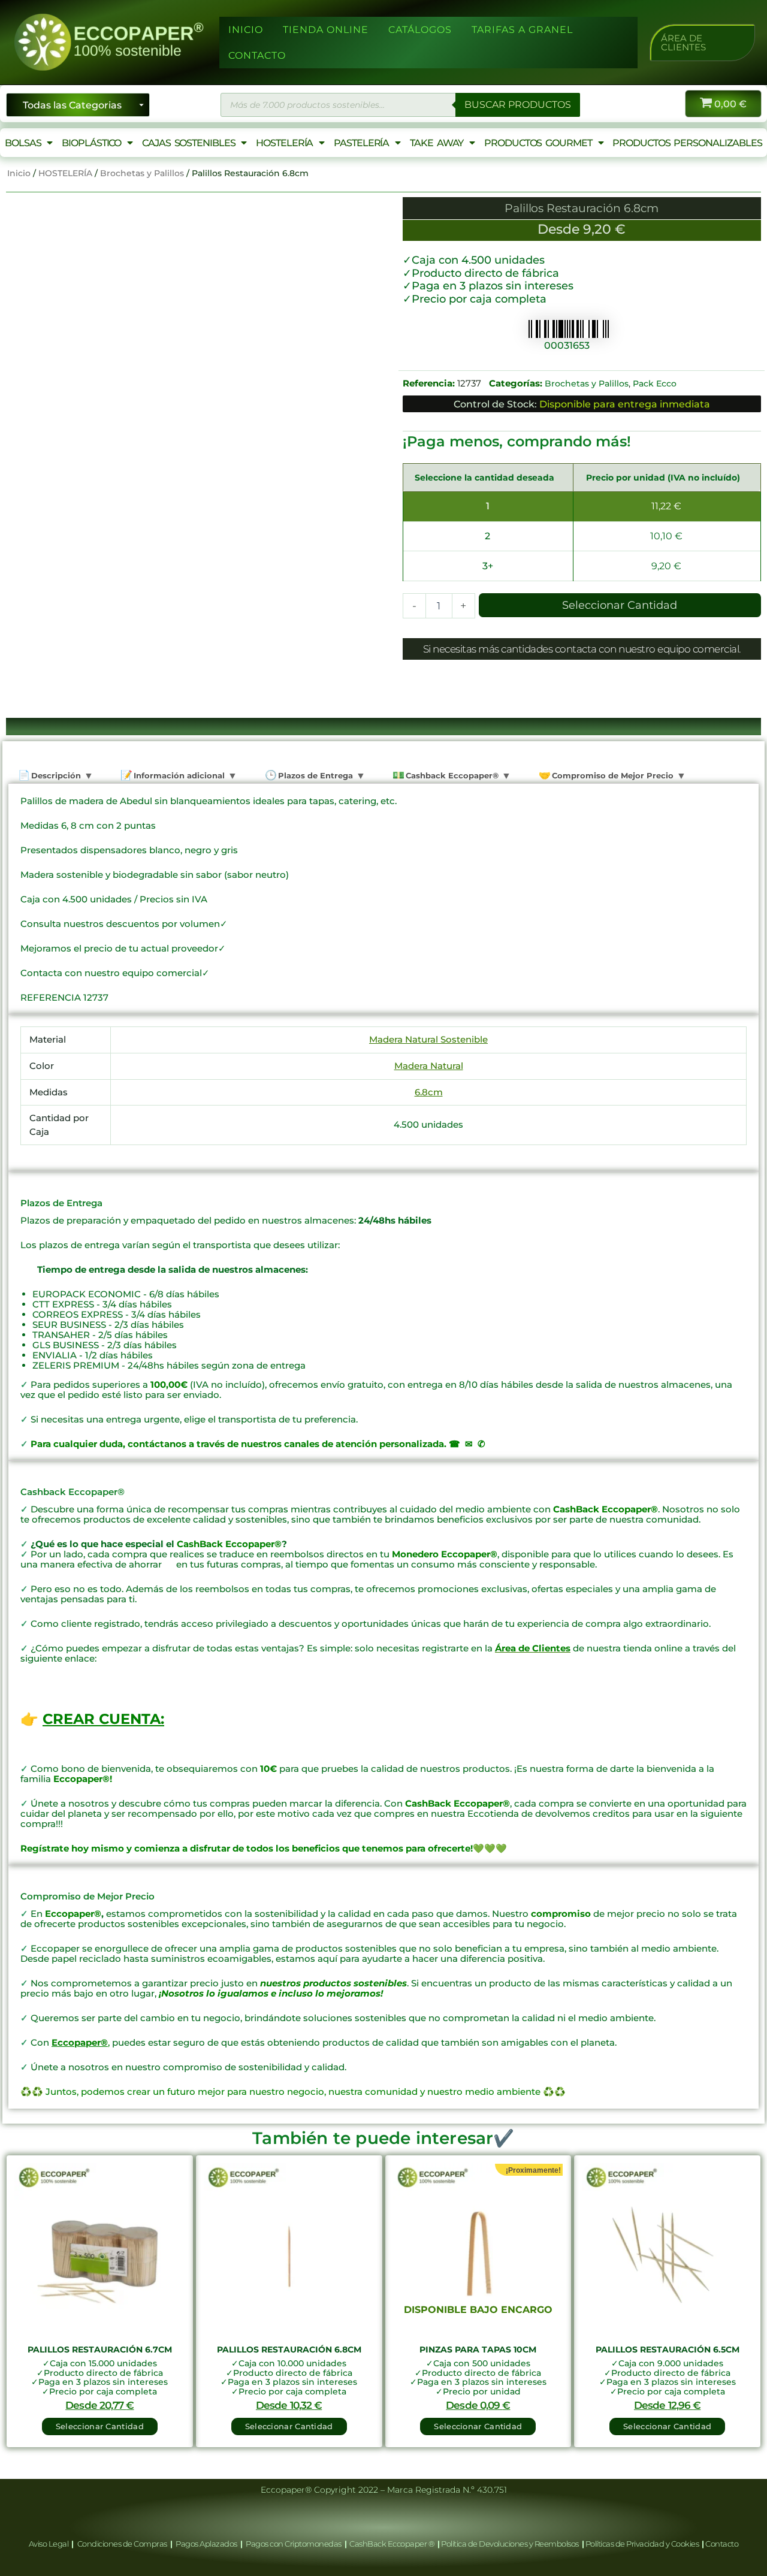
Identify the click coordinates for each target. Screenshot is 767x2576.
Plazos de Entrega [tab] (314, 775)
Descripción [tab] (55, 775)
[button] (702, 43)
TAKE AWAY (437, 143)
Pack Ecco (655, 383)
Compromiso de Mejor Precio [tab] (612, 775)
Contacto (722, 2544)
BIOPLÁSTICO (91, 143)
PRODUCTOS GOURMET (538, 143)
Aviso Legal (49, 2544)
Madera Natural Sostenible (428, 1039)
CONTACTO (257, 55)
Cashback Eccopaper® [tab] (451, 775)
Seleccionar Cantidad (620, 605)
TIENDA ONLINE (326, 30)
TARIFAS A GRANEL (522, 30)
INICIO (246, 30)
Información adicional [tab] (178, 775)
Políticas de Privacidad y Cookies (643, 2544)
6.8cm (429, 1092)
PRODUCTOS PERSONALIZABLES (687, 143)
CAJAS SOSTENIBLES (188, 143)
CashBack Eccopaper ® (393, 2544)
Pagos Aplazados (207, 2544)
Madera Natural (429, 1066)
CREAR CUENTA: (103, 1719)
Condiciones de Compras (122, 2544)
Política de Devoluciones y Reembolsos (511, 2544)
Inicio (19, 173)
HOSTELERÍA (284, 143)
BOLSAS (23, 143)
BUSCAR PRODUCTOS (518, 105)
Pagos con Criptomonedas (294, 2544)
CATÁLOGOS (420, 30)
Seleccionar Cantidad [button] (100, 2426)
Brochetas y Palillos (142, 173)
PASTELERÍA (361, 143)
